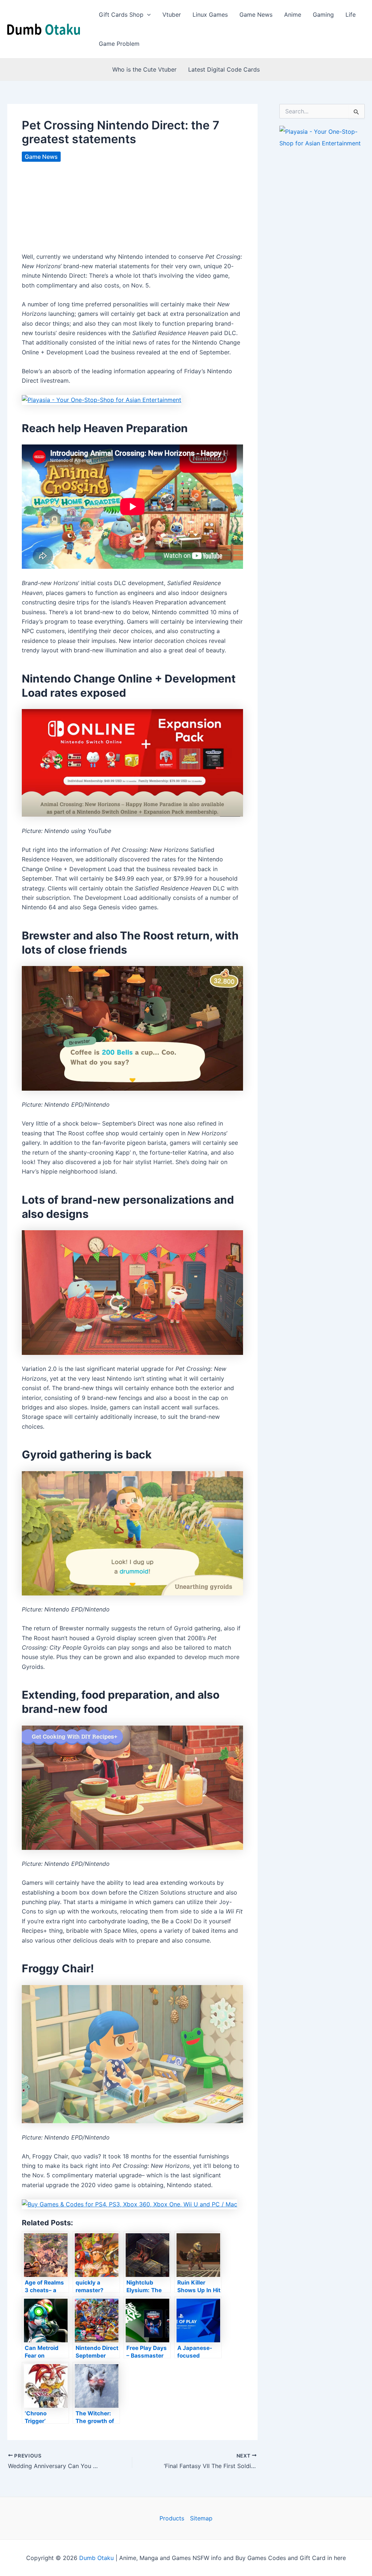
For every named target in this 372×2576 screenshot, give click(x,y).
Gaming (323, 15)
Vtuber (172, 15)
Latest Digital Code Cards (224, 69)
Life (351, 15)
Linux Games (210, 15)
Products (172, 2518)
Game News (256, 15)
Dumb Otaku (96, 2558)
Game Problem (119, 44)
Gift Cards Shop (121, 15)
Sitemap (201, 2518)
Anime (293, 15)
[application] (147, 15)
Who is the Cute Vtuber (144, 69)
